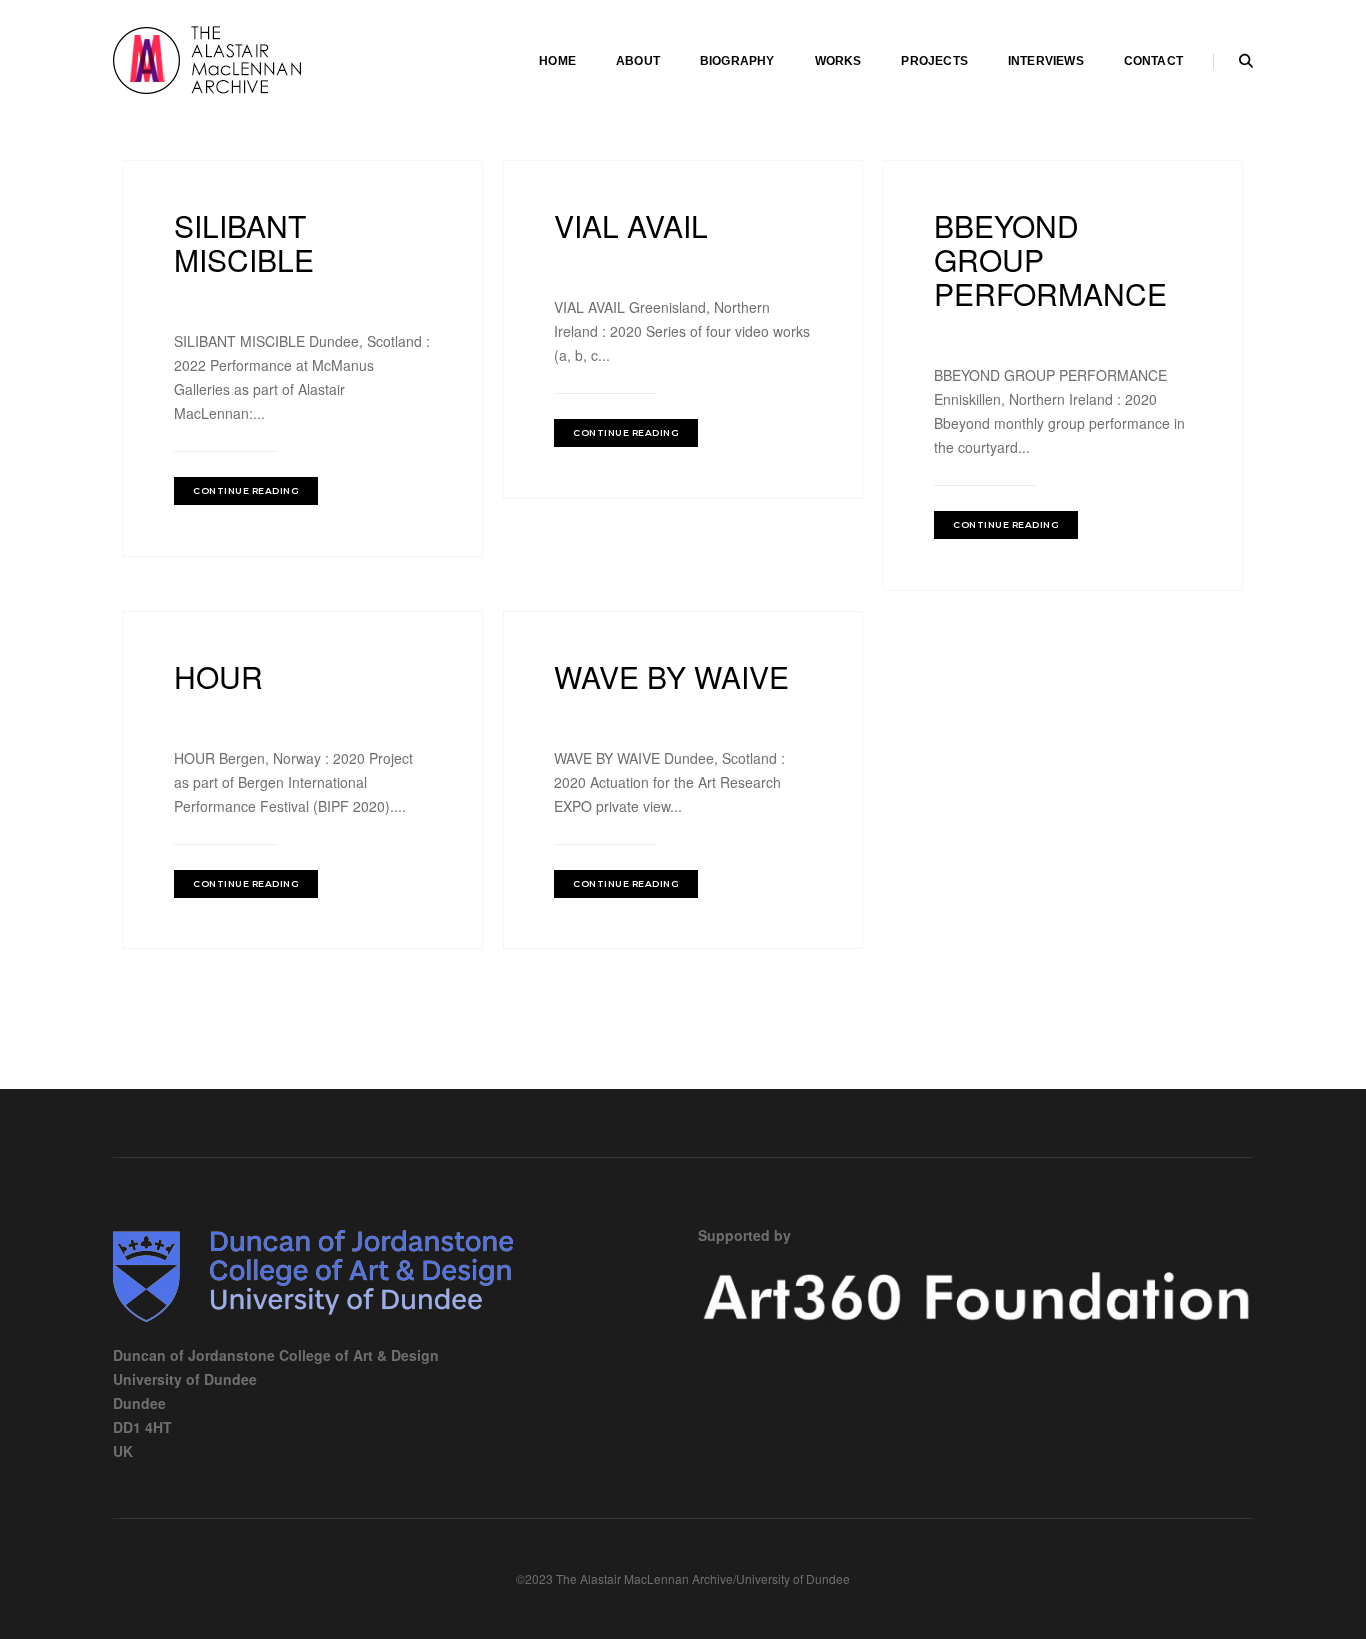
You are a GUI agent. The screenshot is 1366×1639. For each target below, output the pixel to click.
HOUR (218, 676)
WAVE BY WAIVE (671, 676)
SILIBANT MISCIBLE (244, 242)
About (638, 61)
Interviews (1046, 61)
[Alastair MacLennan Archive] (263, 58)
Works (838, 61)
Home (557, 61)
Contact (1153, 61)
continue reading (246, 490)
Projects (934, 61)
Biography (737, 61)
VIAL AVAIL (631, 225)
